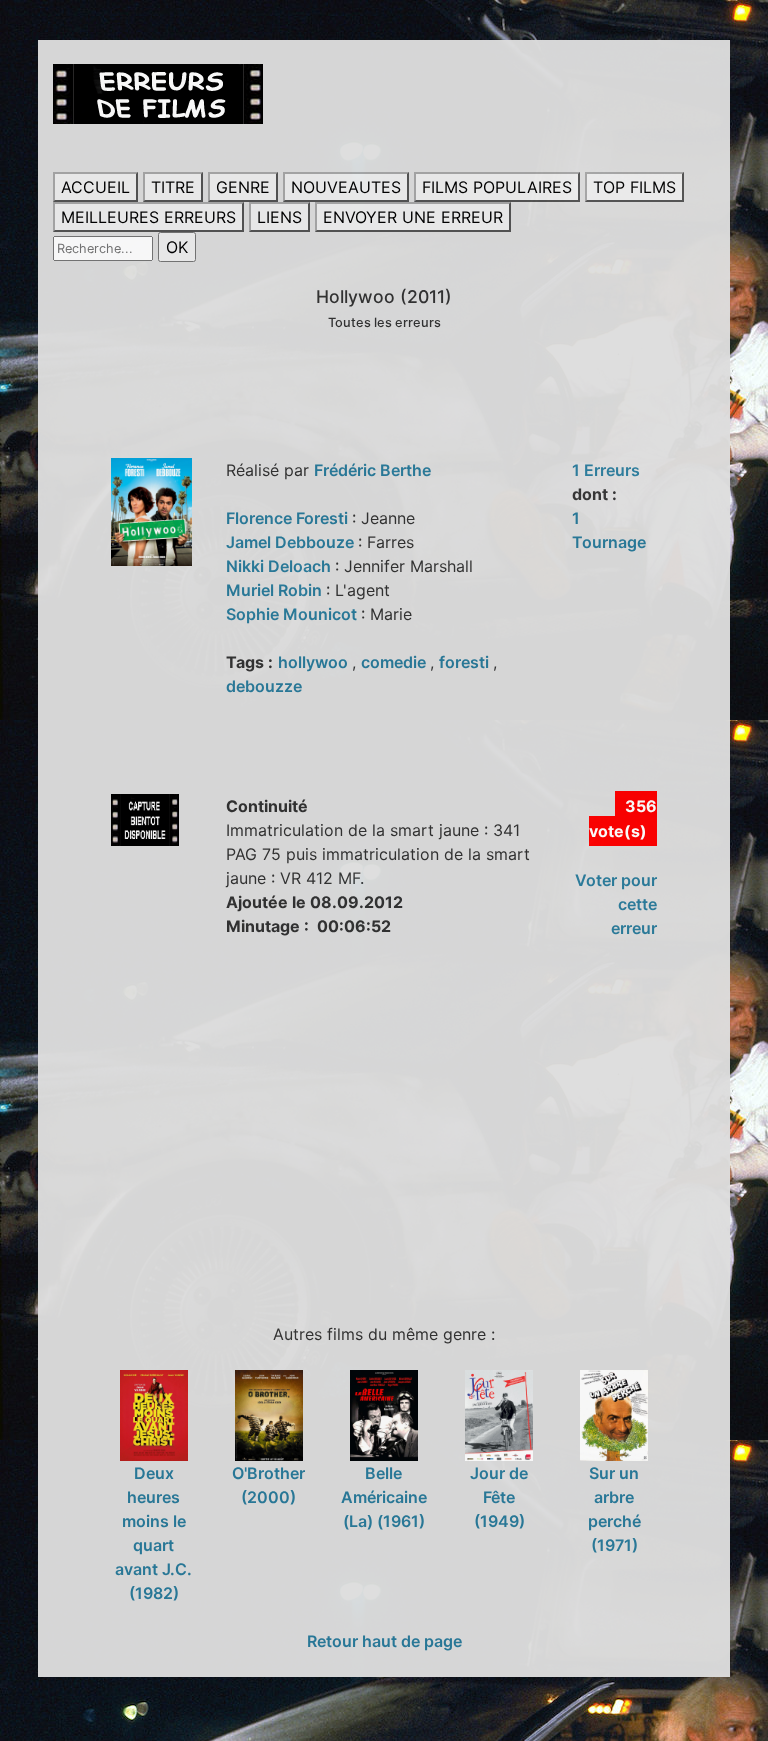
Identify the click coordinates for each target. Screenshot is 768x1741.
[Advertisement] (410, 1128)
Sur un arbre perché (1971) (614, 1509)
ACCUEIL (95, 187)
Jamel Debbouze (292, 542)
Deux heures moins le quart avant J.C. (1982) (153, 1533)
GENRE (243, 187)
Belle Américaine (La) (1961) (384, 1497)
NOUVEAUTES (346, 187)
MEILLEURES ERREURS (148, 217)
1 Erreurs (606, 470)
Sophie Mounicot (293, 614)
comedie (395, 662)
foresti (466, 662)
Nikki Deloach (280, 566)
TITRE (173, 187)
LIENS (279, 217)
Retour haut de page (384, 1641)
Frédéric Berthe (372, 470)
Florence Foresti (289, 518)
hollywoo (315, 662)
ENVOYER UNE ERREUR (413, 217)
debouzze (264, 686)
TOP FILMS (634, 187)
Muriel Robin (276, 590)
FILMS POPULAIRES (497, 187)
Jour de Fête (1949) (499, 1497)
